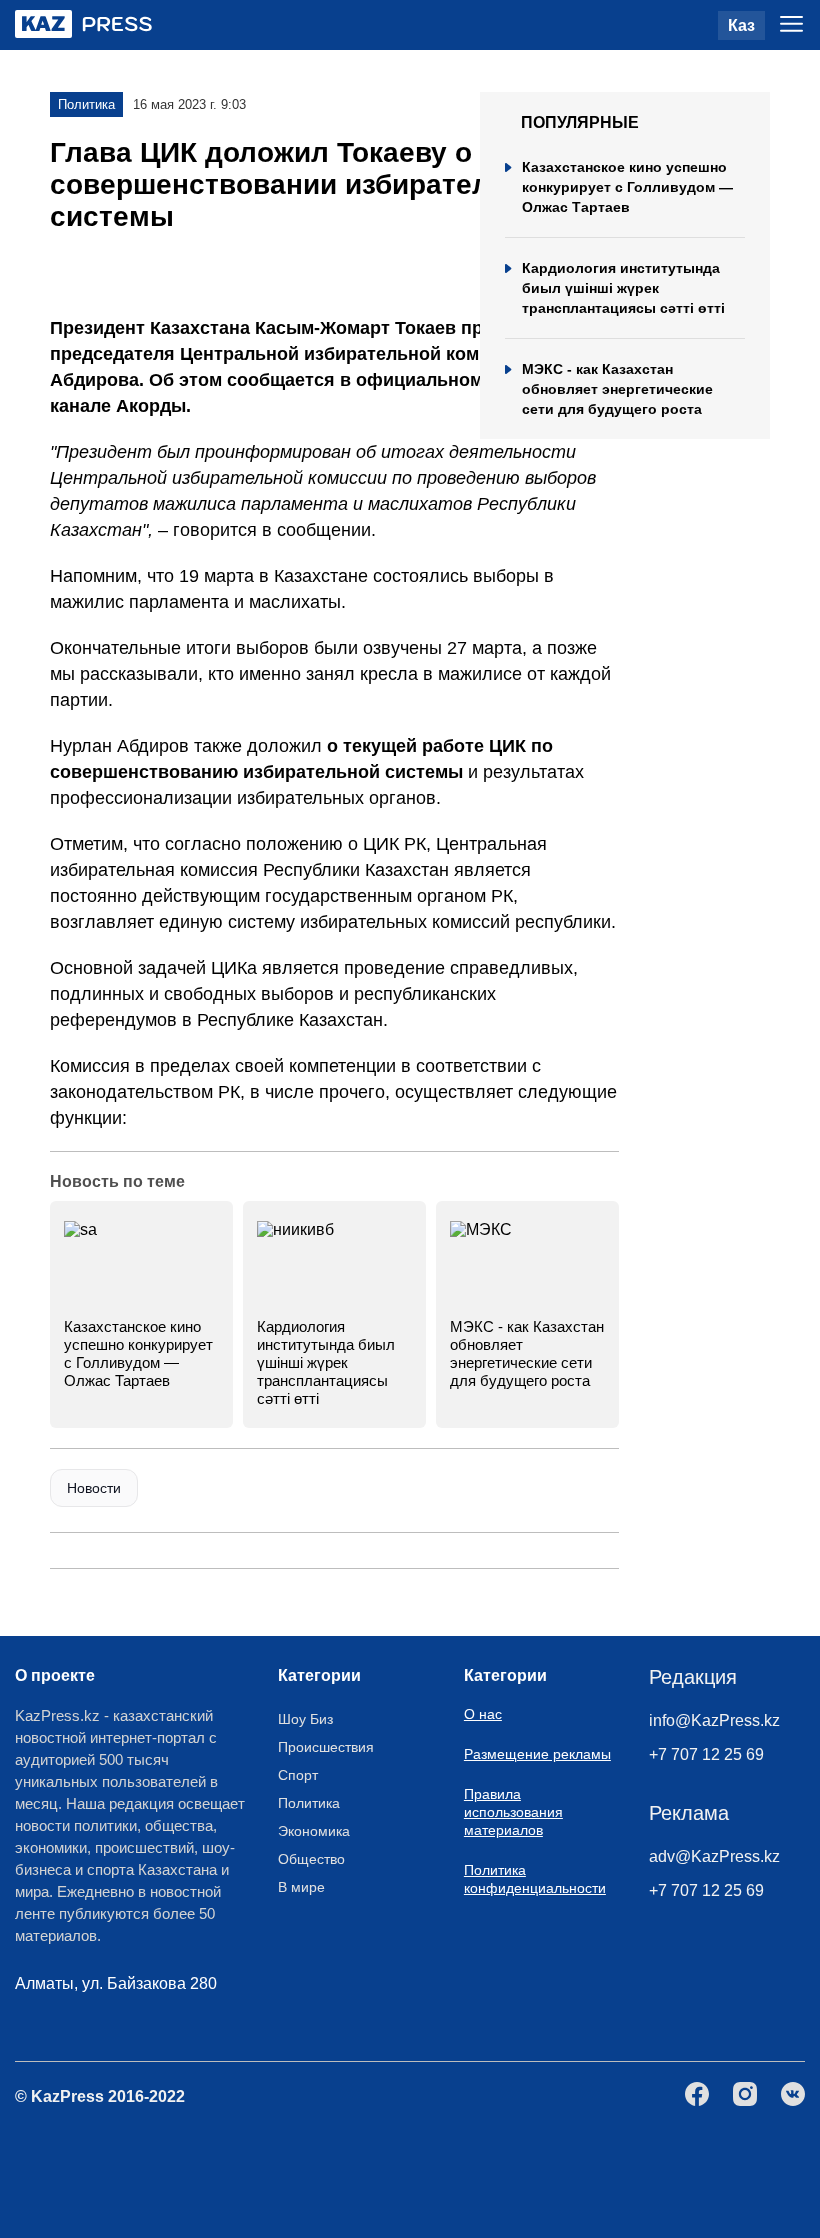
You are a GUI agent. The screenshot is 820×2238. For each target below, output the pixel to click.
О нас (483, 1714)
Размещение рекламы (537, 1754)
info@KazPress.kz (714, 1720)
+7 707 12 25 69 (706, 1754)
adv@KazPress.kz (714, 1856)
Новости (94, 1488)
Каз (741, 25)
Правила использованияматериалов (513, 1812)
